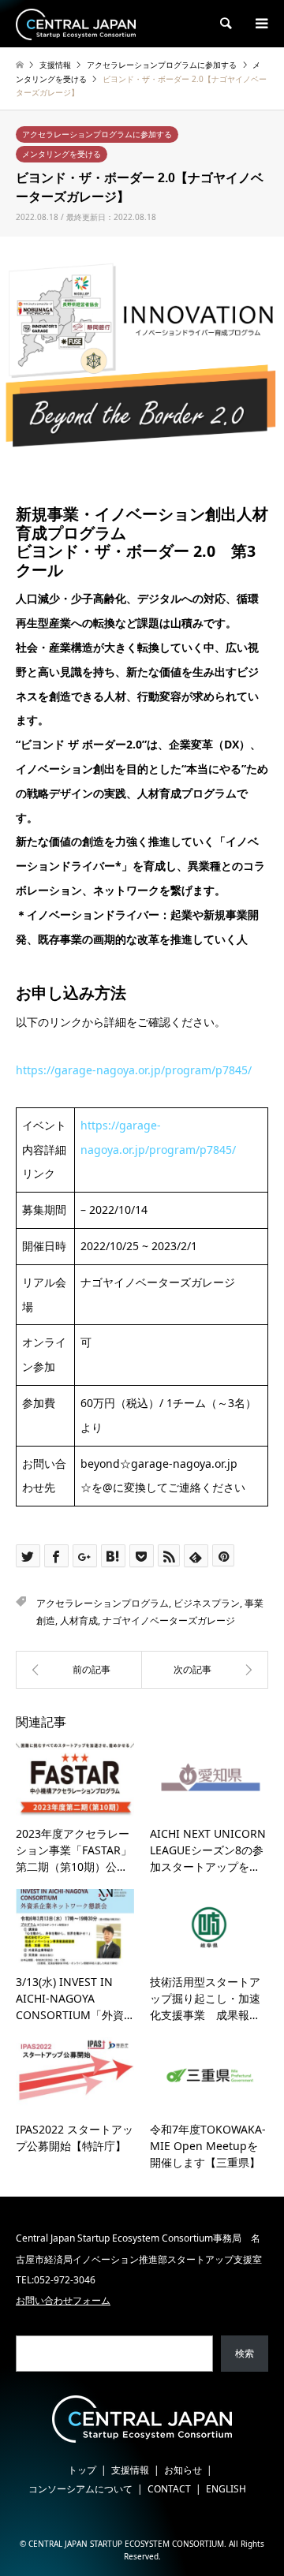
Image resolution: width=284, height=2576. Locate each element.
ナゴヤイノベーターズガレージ (169, 1620)
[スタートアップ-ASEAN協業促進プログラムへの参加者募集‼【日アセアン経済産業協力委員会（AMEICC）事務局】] (79, 1670)
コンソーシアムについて (80, 2489)
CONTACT (169, 2489)
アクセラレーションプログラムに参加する (97, 134)
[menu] (260, 24)
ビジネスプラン (207, 1603)
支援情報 (130, 2470)
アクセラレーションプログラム (103, 1603)
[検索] (225, 24)
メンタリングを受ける (62, 154)
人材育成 (79, 1620)
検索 (245, 2353)
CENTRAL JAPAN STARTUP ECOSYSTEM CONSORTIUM (126, 2544)
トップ (82, 2470)
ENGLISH (226, 2489)
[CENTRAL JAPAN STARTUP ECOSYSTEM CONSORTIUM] (76, 23)
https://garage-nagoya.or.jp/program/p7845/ (134, 1070)
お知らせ (183, 2470)
